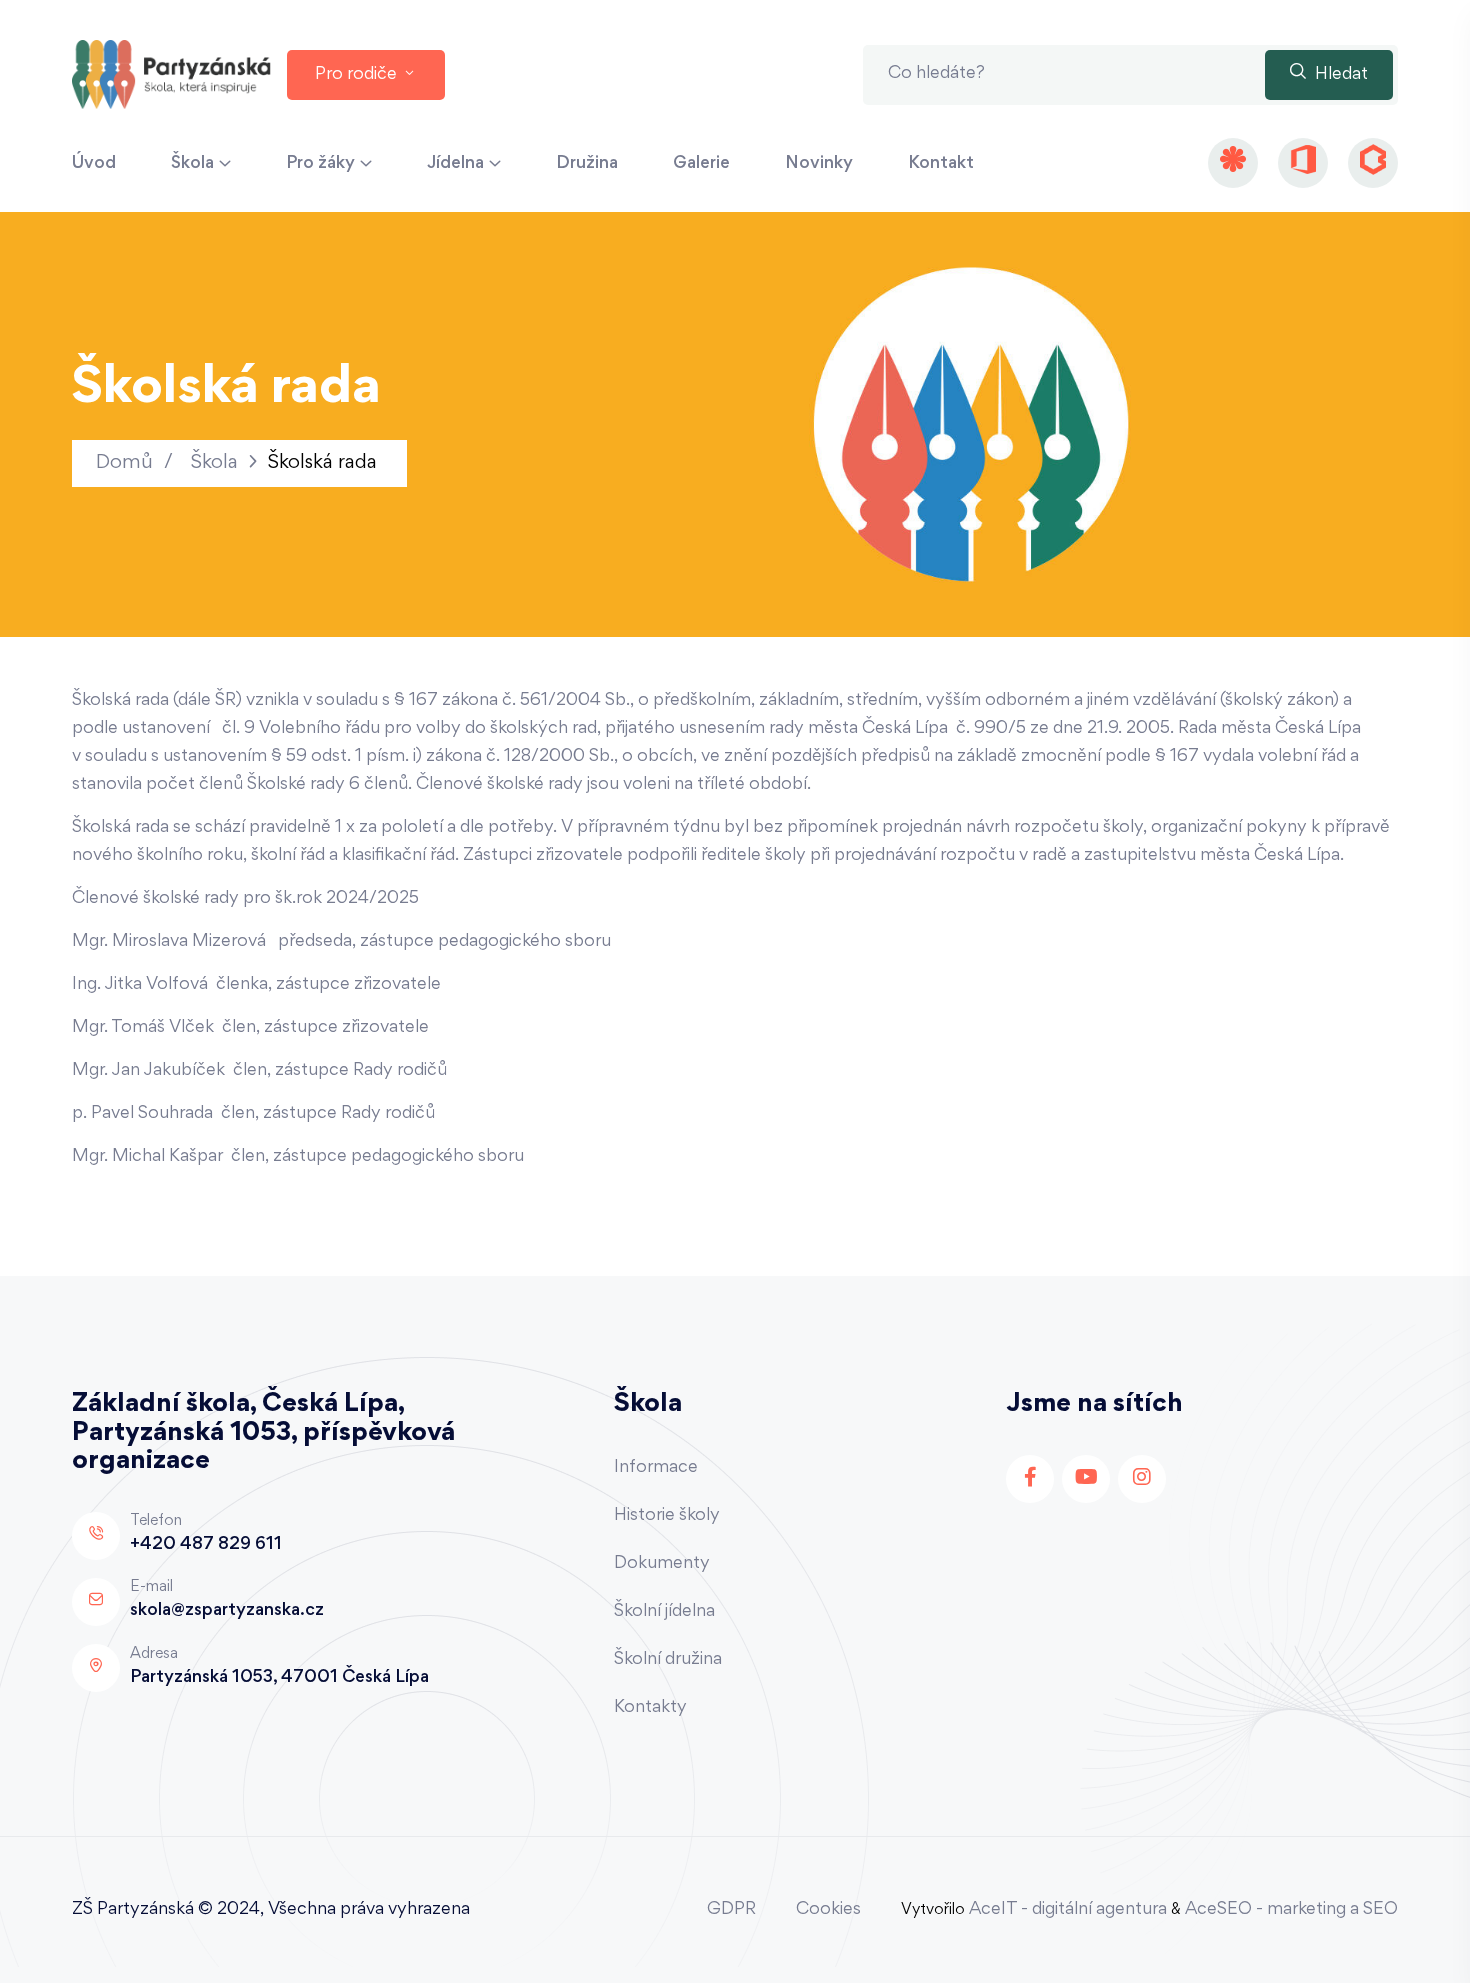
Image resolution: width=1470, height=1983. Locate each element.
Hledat (1339, 75)
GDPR (731, 1910)
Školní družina (668, 1660)
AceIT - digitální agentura (1068, 1910)
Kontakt (941, 164)
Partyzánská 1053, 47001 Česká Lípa (279, 1678)
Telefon (156, 1521)
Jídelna (455, 164)
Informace (656, 1468)
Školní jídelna (664, 1612)
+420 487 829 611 (206, 1545)
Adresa (154, 1654)
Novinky (819, 164)
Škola (192, 164)
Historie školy (667, 1516)
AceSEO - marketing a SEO (1291, 1910)
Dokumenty (662, 1564)
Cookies (828, 1910)
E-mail (151, 1587)
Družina (587, 164)
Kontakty (650, 1708)
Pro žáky (320, 164)
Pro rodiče (358, 75)
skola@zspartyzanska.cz (227, 1611)
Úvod (94, 164)
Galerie (701, 164)
